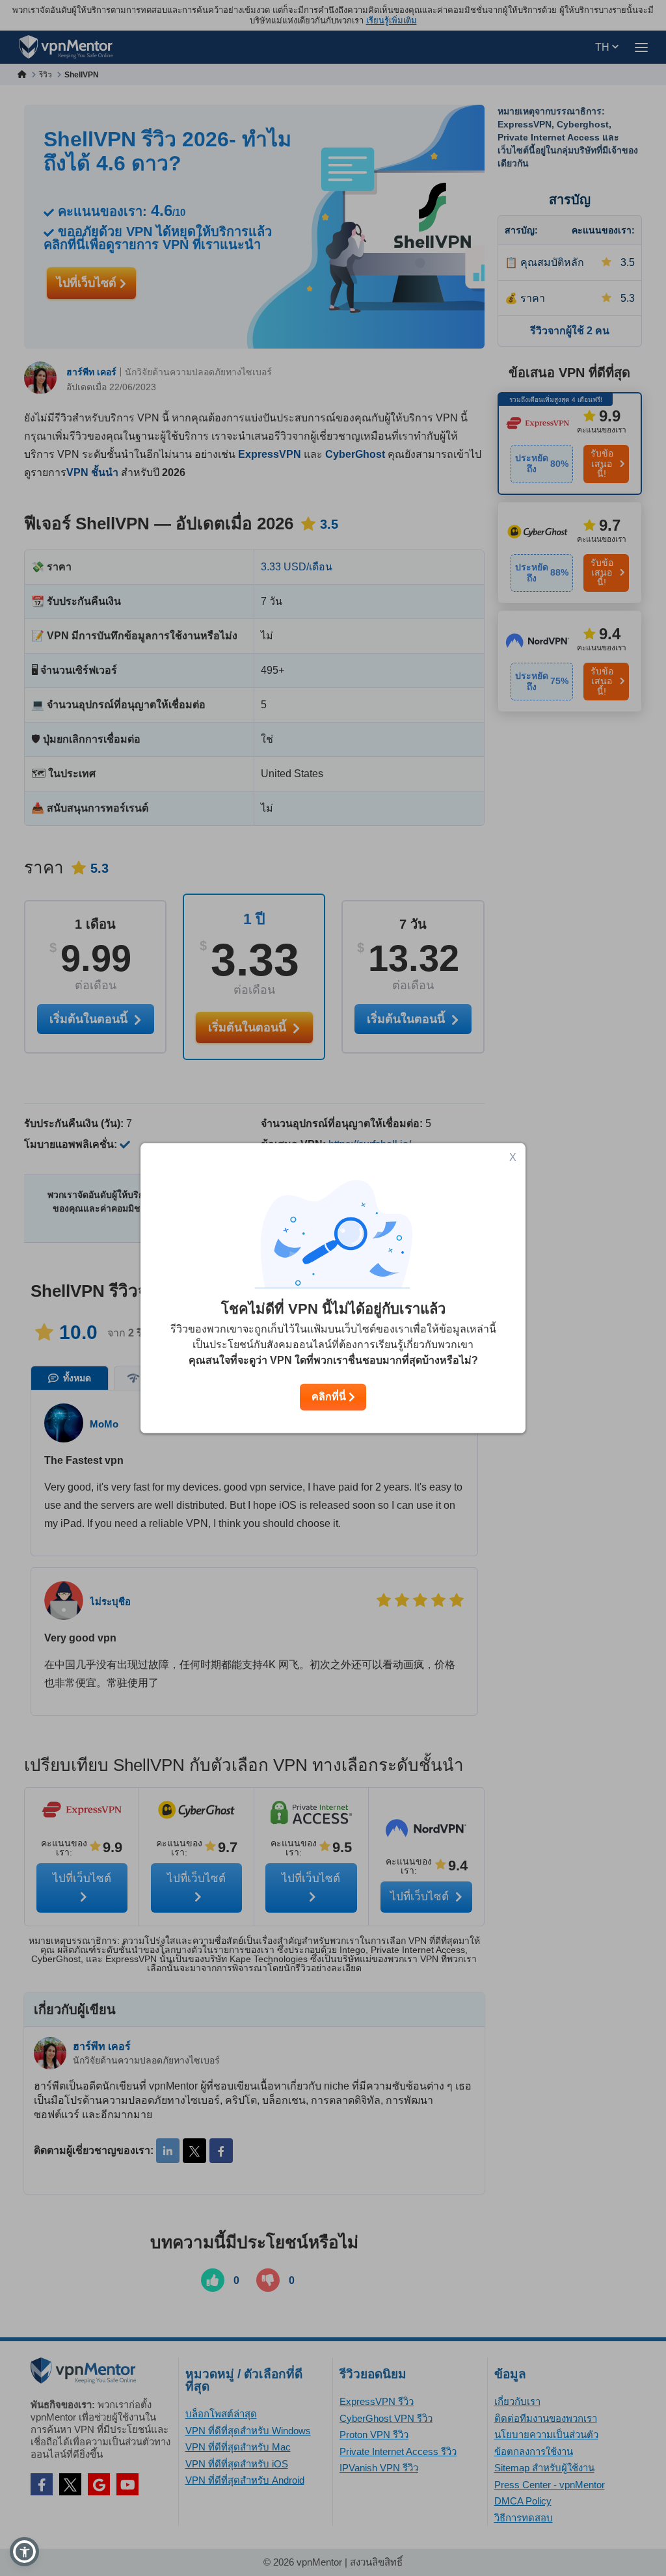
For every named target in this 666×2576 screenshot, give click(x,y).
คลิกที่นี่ (330, 1397)
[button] (24, 2552)
